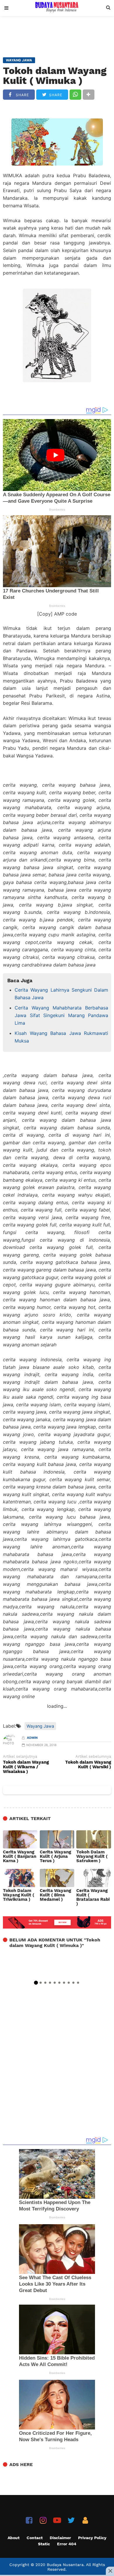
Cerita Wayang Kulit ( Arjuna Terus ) (55, 1856)
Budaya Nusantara (65, 2565)
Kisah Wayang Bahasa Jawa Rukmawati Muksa (61, 1037)
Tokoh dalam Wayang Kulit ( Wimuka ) (55, 76)
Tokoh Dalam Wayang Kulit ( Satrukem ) (92, 1856)
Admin (32, 1738)
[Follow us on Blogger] (85, 2520)
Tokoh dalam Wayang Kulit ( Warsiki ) (88, 1765)
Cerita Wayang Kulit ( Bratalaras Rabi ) (93, 1897)
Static (44, 2544)
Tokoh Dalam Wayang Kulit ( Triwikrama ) (19, 1895)
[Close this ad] (110, 2571)
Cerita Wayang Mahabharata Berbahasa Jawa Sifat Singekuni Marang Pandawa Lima (61, 1015)
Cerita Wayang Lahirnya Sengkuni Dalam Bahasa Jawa (61, 994)
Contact (35, 2538)
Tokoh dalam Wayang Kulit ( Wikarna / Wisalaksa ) (26, 1767)
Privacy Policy (92, 2538)
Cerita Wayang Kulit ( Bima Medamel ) (55, 1895)
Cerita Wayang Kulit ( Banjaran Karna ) (20, 1856)
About (14, 2538)
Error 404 (67, 2544)
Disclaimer (60, 2538)
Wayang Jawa (40, 1726)
